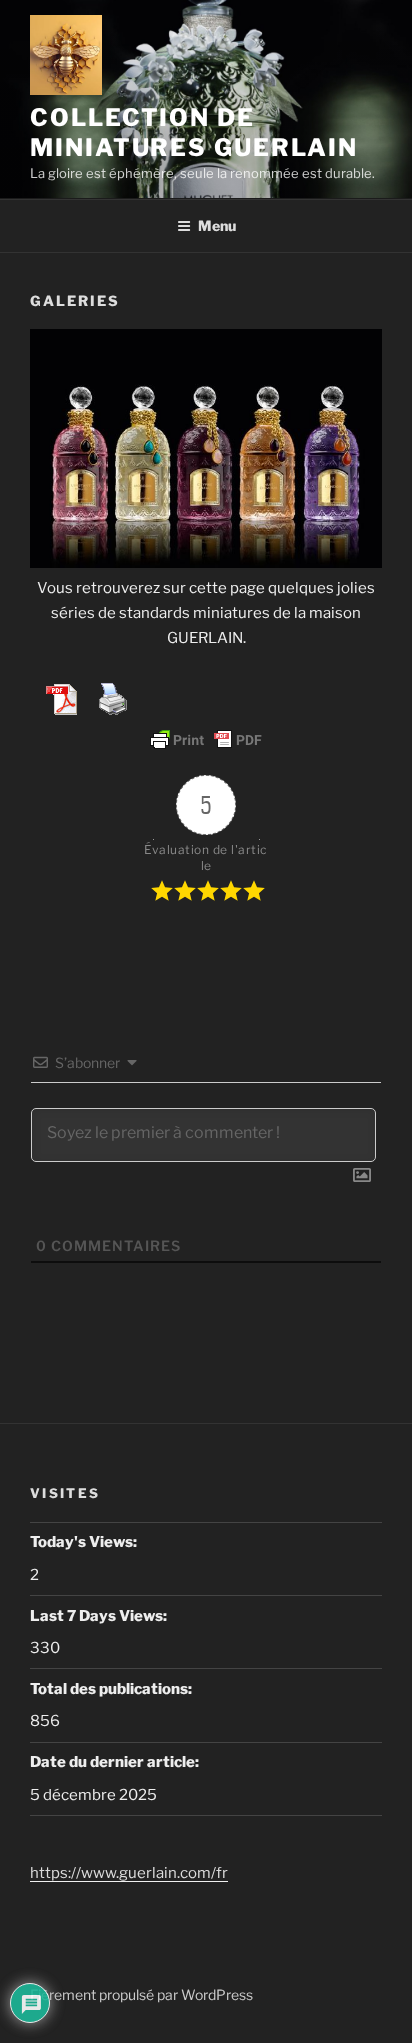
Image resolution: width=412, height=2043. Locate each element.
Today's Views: (85, 1542)
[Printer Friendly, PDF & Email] (206, 740)
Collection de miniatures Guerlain (193, 132)
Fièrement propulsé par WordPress (141, 1994)
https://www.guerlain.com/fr (129, 1873)
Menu (217, 225)
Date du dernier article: (116, 1762)
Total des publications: (112, 1689)
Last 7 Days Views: (100, 1616)
